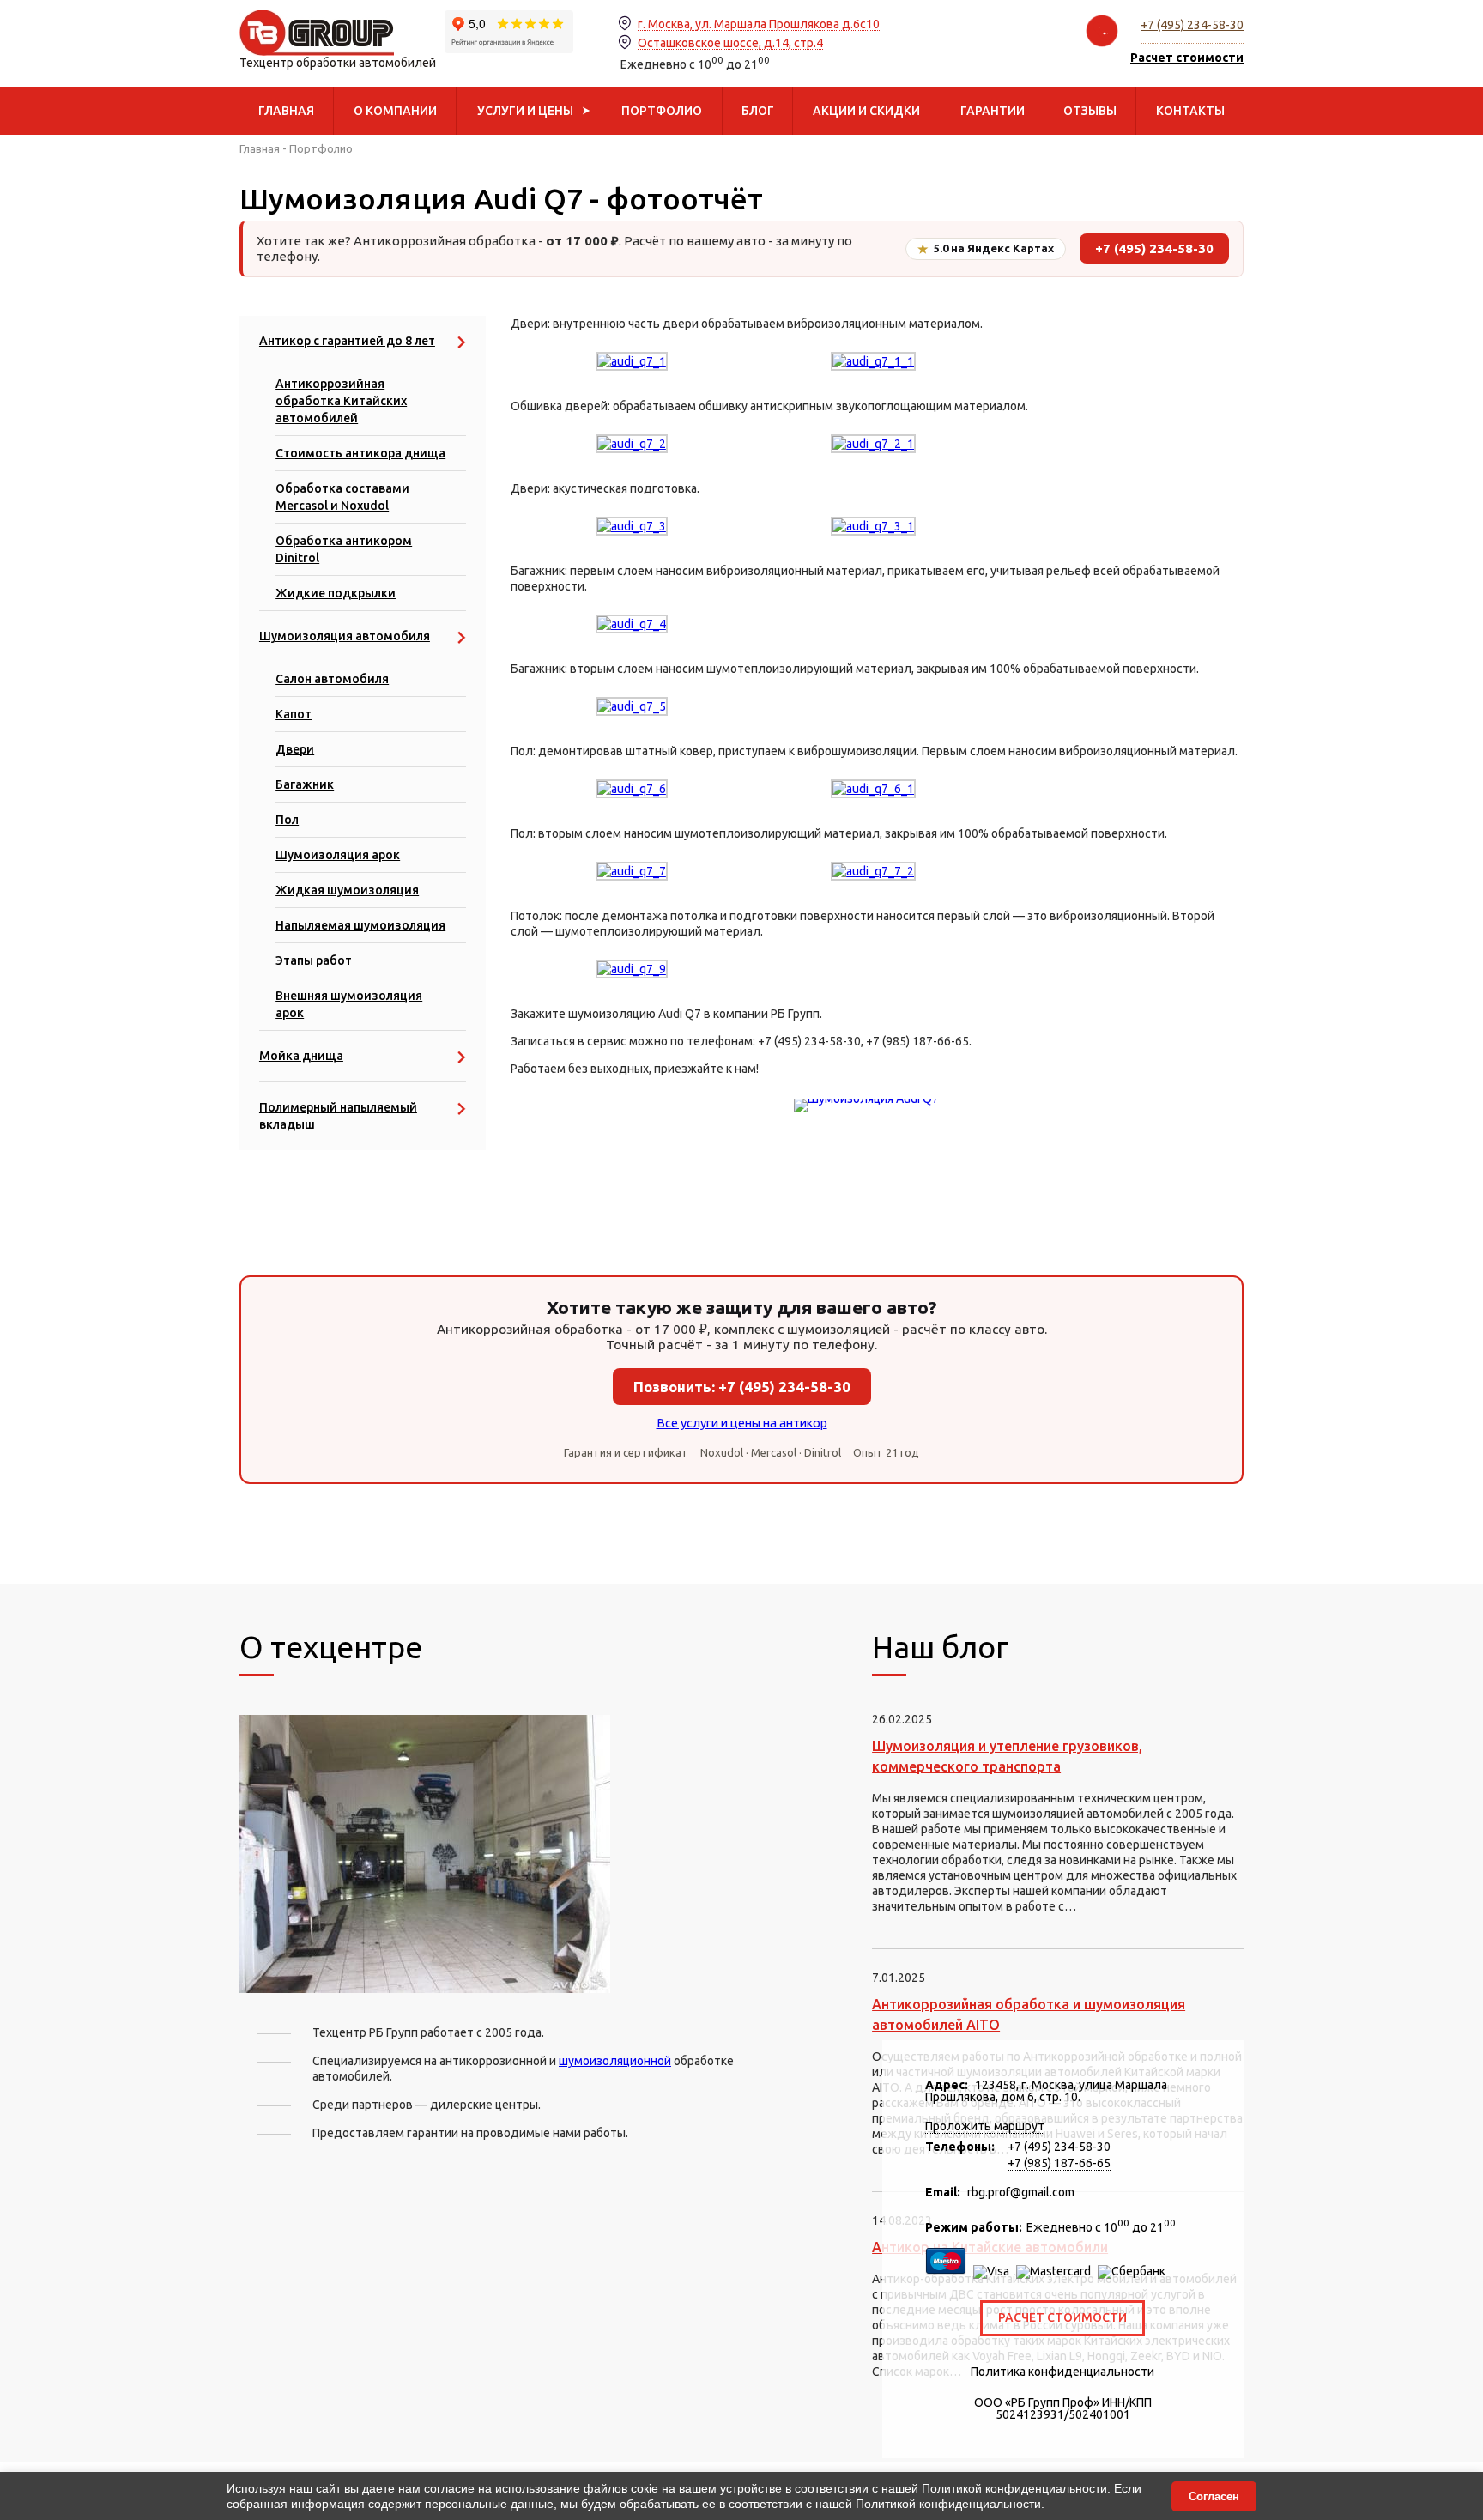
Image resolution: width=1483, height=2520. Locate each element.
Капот (294, 714)
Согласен (1214, 2496)
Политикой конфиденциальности (1014, 2488)
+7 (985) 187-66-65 (1059, 2163)
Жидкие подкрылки (336, 593)
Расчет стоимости (1062, 2317)
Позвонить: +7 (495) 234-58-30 (742, 1387)
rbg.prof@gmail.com (1021, 2192)
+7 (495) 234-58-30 (1192, 25)
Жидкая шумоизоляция (347, 890)
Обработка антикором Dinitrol (344, 549)
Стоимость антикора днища (360, 453)
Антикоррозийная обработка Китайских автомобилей (341, 401)
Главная (260, 148)
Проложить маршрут (985, 2126)
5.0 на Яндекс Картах (986, 249)
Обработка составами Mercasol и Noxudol (342, 497)
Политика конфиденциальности (1062, 2372)
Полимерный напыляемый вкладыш (338, 1116)
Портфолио (321, 148)
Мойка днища (301, 1056)
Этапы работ (314, 960)
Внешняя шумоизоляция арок (349, 1004)
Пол (287, 820)
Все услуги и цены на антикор (742, 1423)
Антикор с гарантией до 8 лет (347, 341)
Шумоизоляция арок (338, 855)
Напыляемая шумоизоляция (360, 925)
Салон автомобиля (332, 679)
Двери (295, 749)
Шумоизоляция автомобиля (345, 636)
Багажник (305, 784)
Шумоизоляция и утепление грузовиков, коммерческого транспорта (1007, 1756)
